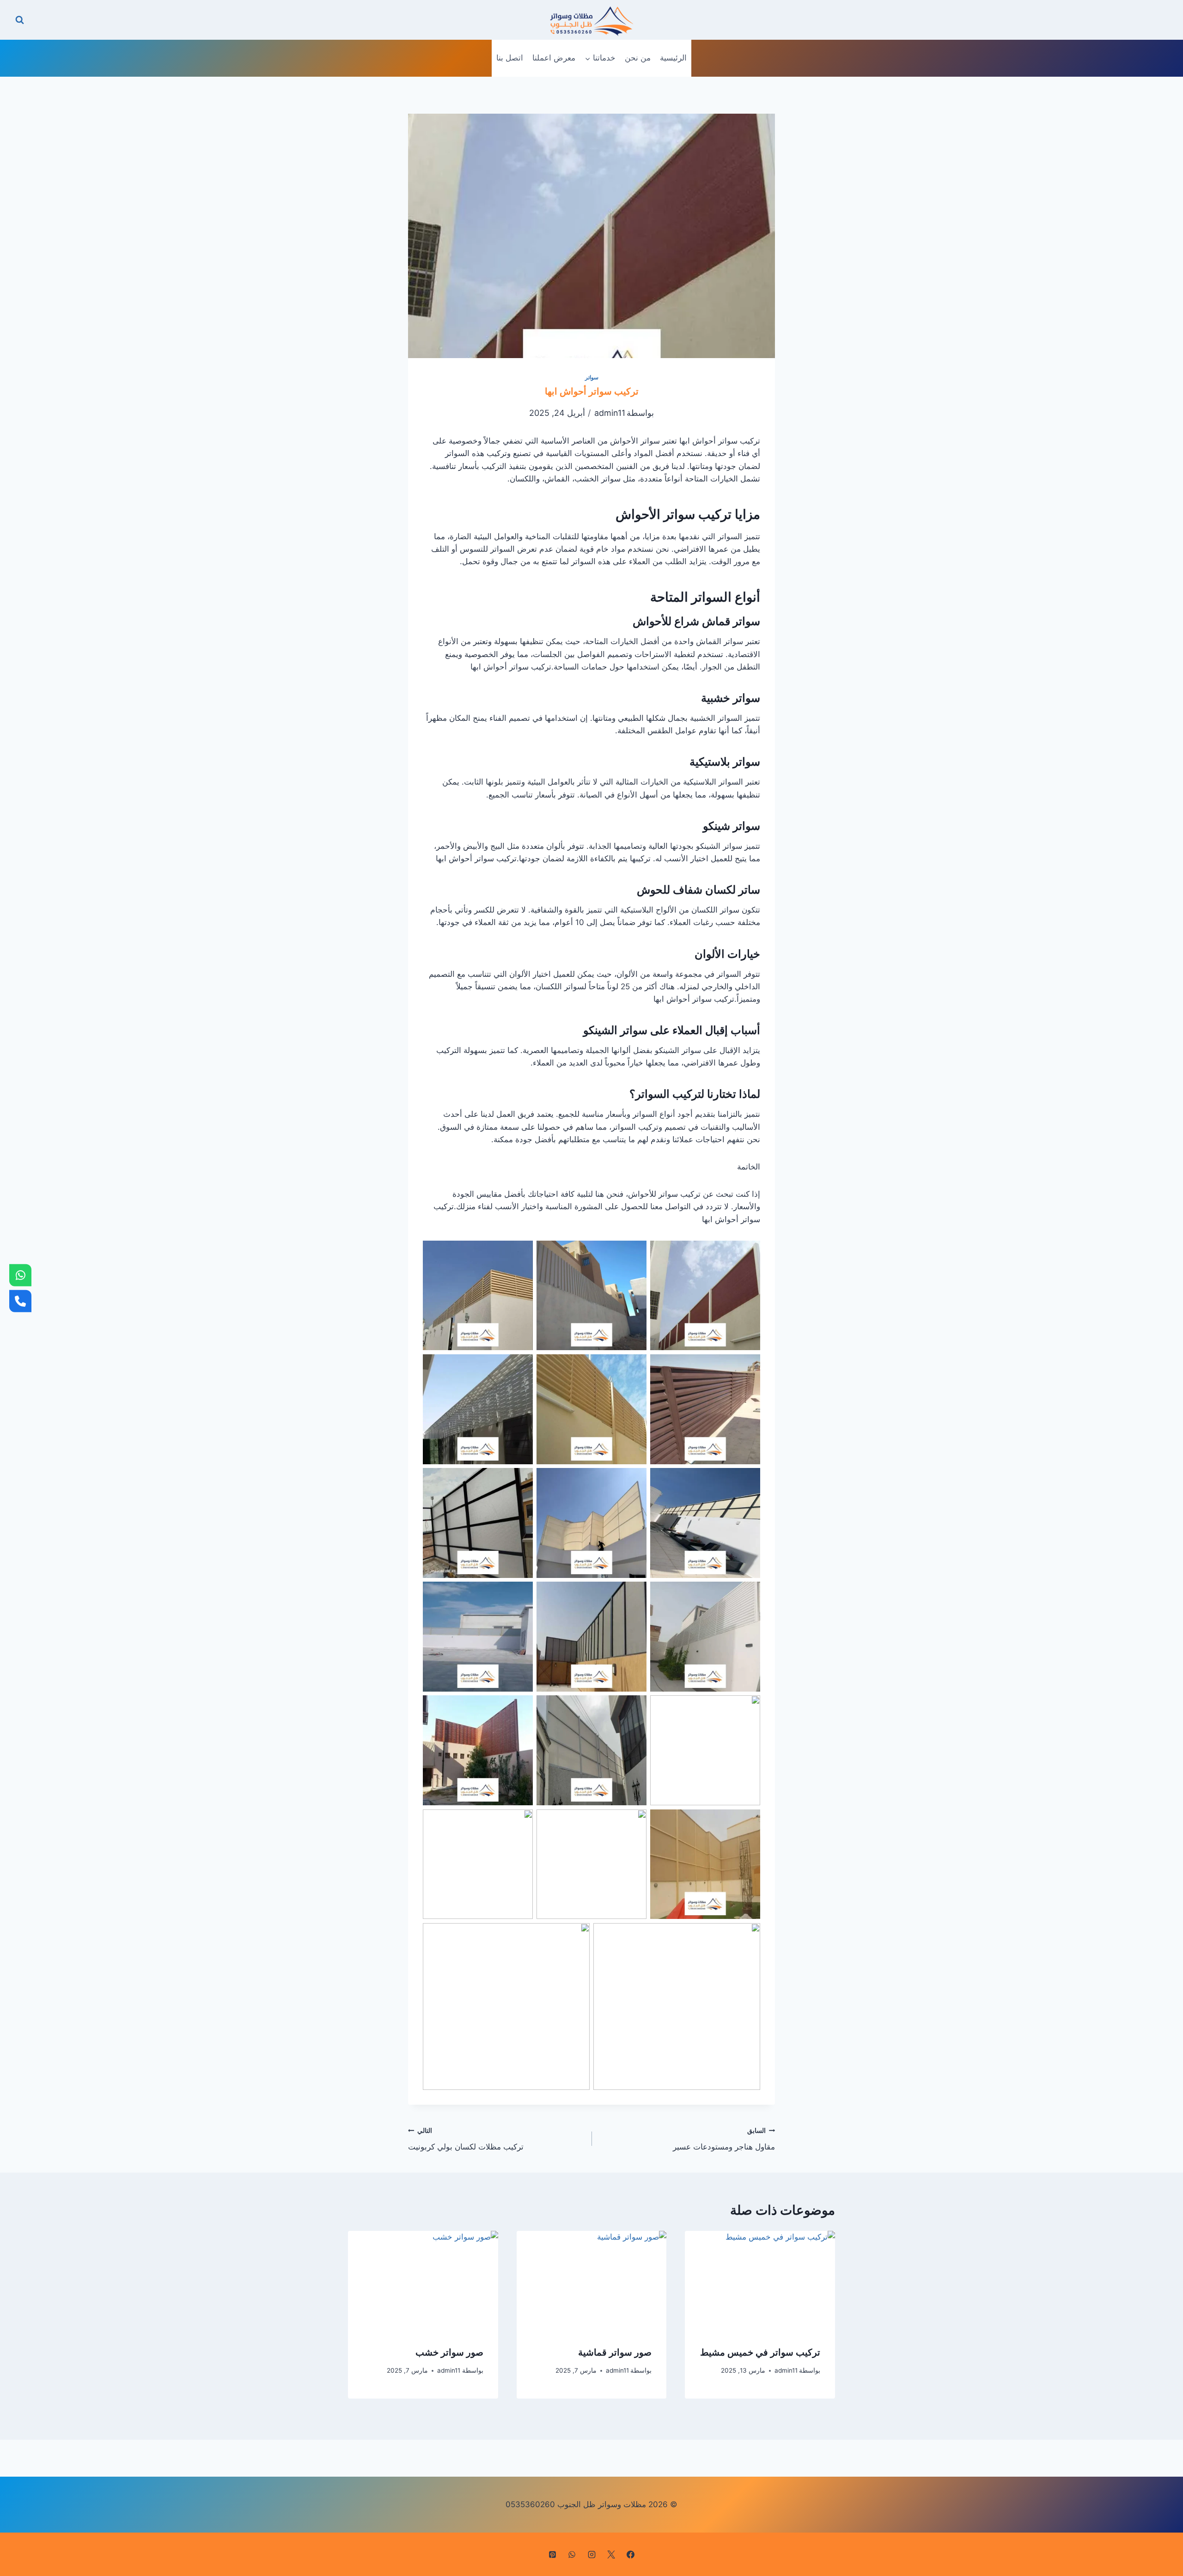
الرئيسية (673, 58)
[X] (611, 2554)
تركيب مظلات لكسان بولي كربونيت (466, 2139)
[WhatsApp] (20, 1275)
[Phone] (20, 1301)
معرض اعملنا (554, 58)
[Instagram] (591, 2554)
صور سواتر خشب (449, 2352)
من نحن (638, 58)
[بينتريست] (552, 2554)
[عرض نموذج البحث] (20, 20)
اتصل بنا (510, 58)
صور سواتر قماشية (615, 2352)
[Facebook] (631, 2554)
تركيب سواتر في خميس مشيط (760, 2352)
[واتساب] (572, 2554)
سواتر (592, 377)
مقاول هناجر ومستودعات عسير (724, 2139)
